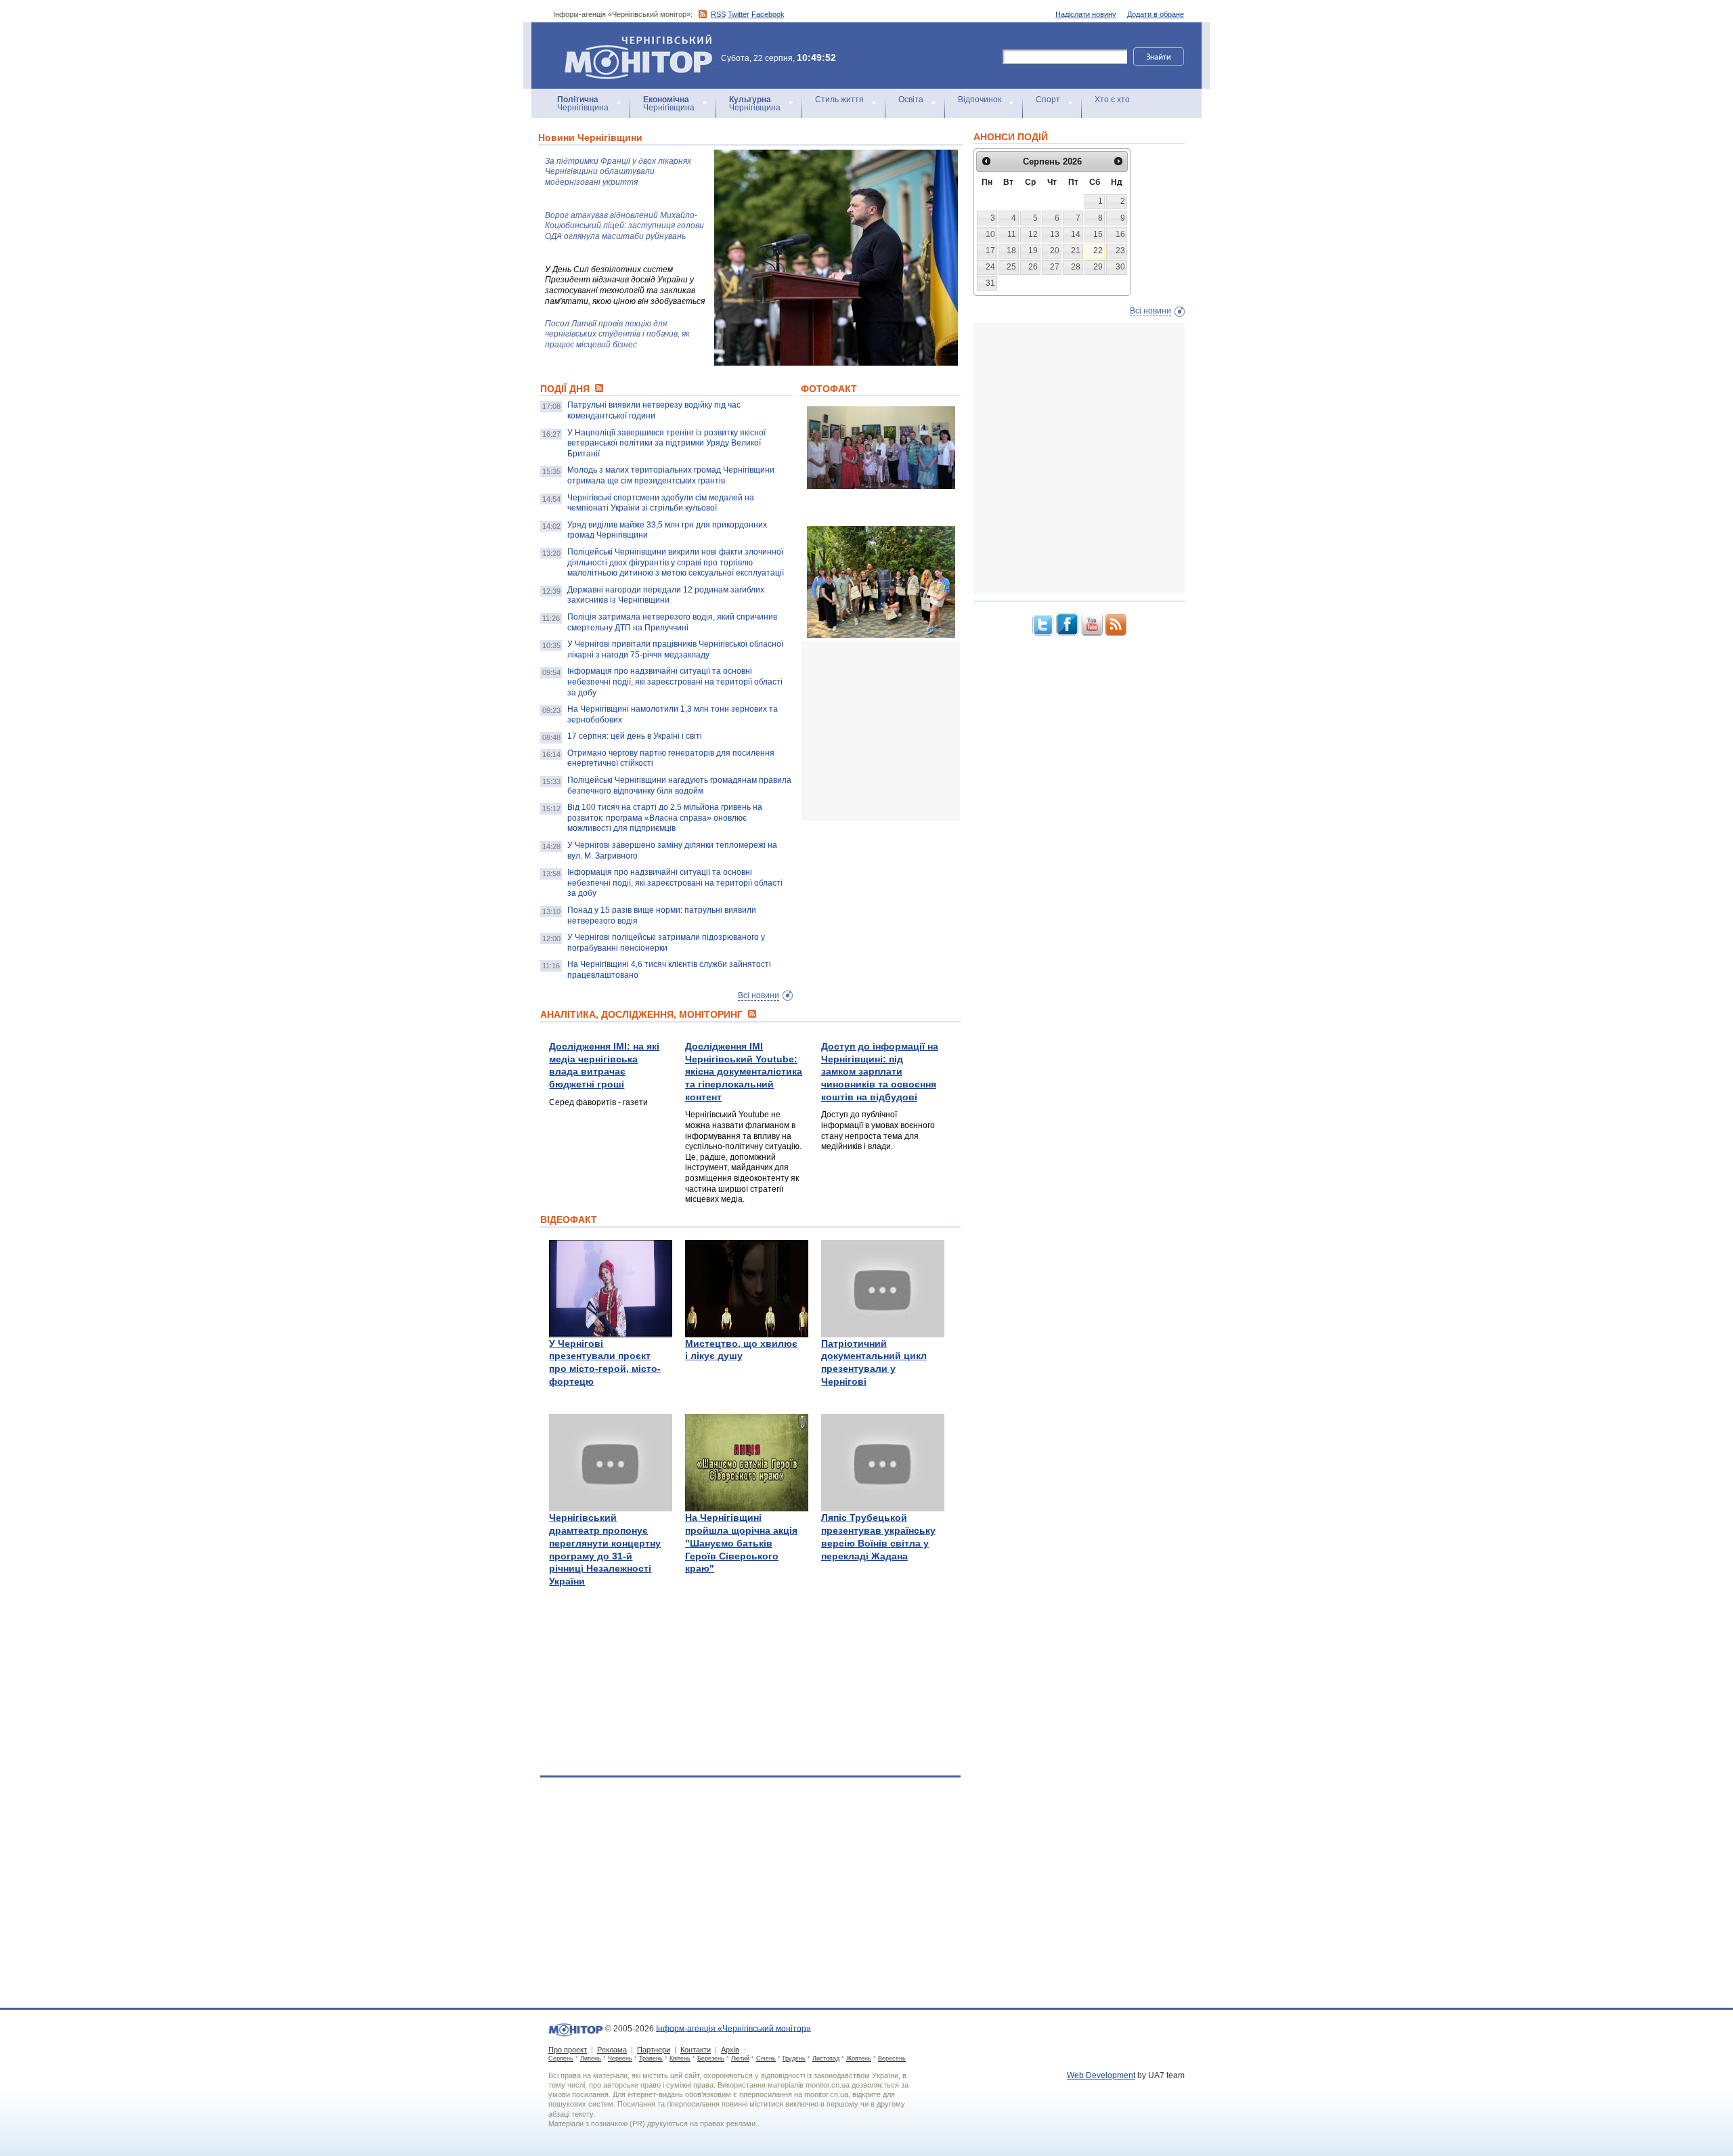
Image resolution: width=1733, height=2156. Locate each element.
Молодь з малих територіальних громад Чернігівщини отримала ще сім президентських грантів (671, 475)
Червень (620, 2058)
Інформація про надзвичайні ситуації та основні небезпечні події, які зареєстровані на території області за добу (675, 682)
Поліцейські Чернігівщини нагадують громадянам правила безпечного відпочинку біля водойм (679, 785)
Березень (711, 2058)
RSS (718, 14)
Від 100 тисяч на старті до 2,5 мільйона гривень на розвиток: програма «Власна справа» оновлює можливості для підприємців (665, 818)
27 (1055, 267)
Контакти (696, 2050)
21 (1076, 251)
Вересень (892, 2058)
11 (1012, 234)
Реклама (612, 2050)
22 (1098, 251)
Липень (591, 2058)
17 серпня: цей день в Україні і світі (635, 736)
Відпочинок (980, 100)
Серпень (561, 2058)
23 (1120, 251)
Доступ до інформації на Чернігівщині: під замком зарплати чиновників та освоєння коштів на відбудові (880, 1072)
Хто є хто (1112, 100)
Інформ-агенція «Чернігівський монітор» (632, 40)
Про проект (568, 2050)
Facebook (768, 14)
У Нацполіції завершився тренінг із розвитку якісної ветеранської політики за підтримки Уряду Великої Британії (666, 443)
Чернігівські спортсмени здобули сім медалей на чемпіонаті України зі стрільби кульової (661, 503)
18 (1011, 251)
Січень (766, 2058)
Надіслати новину (1086, 14)
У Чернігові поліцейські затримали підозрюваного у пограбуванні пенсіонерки (666, 943)
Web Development (1101, 2075)
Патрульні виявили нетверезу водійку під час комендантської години (654, 410)
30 (1120, 267)
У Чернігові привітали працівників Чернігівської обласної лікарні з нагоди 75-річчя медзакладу (675, 649)
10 (990, 234)
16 (1120, 234)
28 (1076, 267)
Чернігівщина (583, 104)
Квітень (680, 2058)
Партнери (654, 2050)
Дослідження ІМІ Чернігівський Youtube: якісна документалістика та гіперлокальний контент (744, 1072)
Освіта (911, 100)
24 (990, 267)
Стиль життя (839, 100)
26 (1033, 267)
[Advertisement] (903, 731)
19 (1033, 251)
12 (1033, 234)
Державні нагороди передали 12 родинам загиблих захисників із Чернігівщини (666, 595)
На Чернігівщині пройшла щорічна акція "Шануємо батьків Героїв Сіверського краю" (741, 1543)
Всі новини (759, 995)
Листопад (826, 2058)
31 (990, 283)
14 (1076, 234)
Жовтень (859, 2058)
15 (1098, 234)
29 (1098, 267)
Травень (651, 2058)
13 (1055, 234)
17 (990, 251)
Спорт (1048, 100)
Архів (730, 2050)
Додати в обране (1156, 14)
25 (1011, 267)
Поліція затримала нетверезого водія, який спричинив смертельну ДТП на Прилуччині (672, 622)
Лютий (740, 2058)
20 (1055, 251)
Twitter (739, 14)
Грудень (794, 2058)
